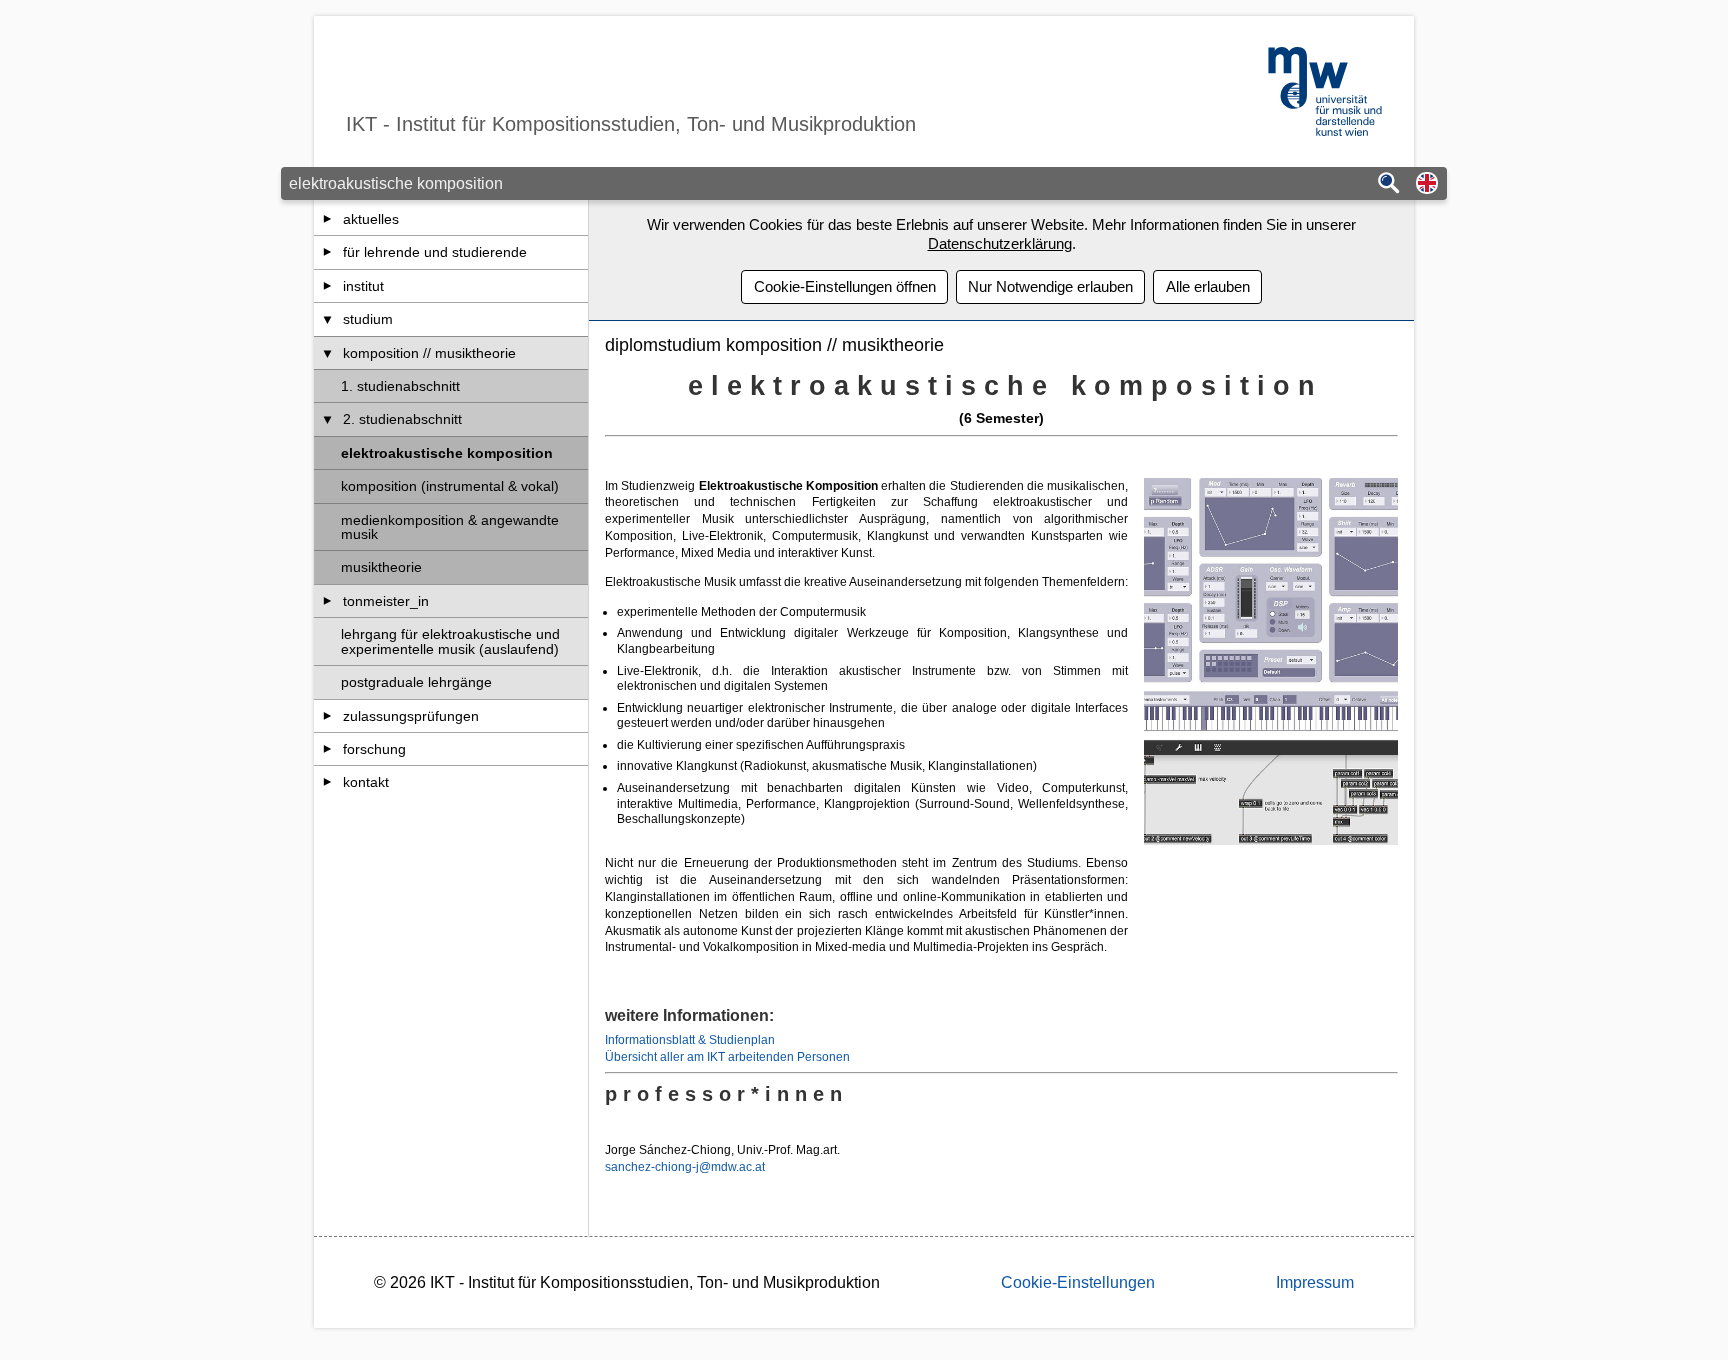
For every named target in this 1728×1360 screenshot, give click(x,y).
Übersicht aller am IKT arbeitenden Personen (727, 1057)
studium (368, 319)
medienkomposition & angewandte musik (450, 527)
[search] (1389, 184)
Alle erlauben (1208, 286)
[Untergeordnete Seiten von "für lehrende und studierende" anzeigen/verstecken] (327, 252)
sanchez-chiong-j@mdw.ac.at (685, 1167)
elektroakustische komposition (447, 453)
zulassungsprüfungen (411, 716)
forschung (374, 749)
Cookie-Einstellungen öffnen (845, 286)
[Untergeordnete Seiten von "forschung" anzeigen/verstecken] (327, 749)
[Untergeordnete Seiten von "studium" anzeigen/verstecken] (327, 319)
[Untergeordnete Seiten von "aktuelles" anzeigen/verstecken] (327, 219)
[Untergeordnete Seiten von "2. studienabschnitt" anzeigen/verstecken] (327, 419)
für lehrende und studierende (435, 252)
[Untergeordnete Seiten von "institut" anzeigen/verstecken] (327, 286)
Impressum (1315, 1282)
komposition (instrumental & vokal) (450, 486)
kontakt (366, 782)
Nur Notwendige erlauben (1050, 286)
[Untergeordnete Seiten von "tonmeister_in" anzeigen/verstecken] (327, 601)
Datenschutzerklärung (1000, 243)
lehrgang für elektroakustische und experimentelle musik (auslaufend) (450, 641)
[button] (1427, 184)
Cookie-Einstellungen (1078, 1282)
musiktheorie (381, 567)
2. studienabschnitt (402, 419)
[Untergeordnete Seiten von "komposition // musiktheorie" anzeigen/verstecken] (327, 353)
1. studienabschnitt (400, 386)
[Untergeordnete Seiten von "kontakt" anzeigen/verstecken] (327, 782)
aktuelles (371, 219)
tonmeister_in (386, 601)
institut (363, 286)
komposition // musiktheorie (429, 353)
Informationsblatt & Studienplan (690, 1040)
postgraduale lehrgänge (416, 682)
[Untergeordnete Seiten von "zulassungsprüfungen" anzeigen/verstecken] (327, 716)
